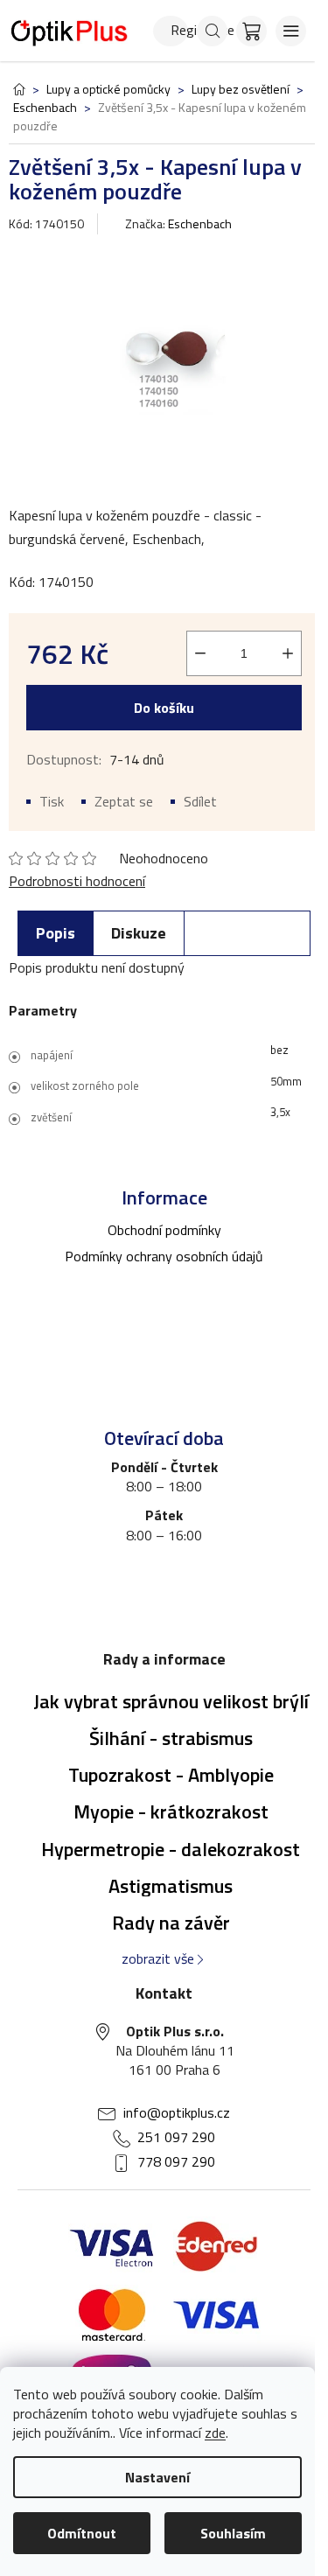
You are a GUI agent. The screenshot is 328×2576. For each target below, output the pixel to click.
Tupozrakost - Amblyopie (171, 1775)
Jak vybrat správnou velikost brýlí (171, 1701)
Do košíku (164, 708)
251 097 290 (176, 2137)
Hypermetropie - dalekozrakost (171, 1849)
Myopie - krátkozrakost (171, 1812)
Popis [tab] (56, 933)
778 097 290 (176, 2161)
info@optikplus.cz (177, 2112)
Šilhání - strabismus (171, 1738)
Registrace (179, 30)
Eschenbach (200, 223)
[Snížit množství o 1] (200, 653)
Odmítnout (82, 2533)
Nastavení (157, 2477)
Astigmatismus (171, 1886)
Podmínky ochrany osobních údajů (164, 1256)
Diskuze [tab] (139, 933)
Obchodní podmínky (164, 1230)
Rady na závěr (171, 1923)
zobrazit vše (158, 1958)
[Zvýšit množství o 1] (288, 653)
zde (215, 2433)
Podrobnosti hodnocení (77, 881)
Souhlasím (233, 2533)
